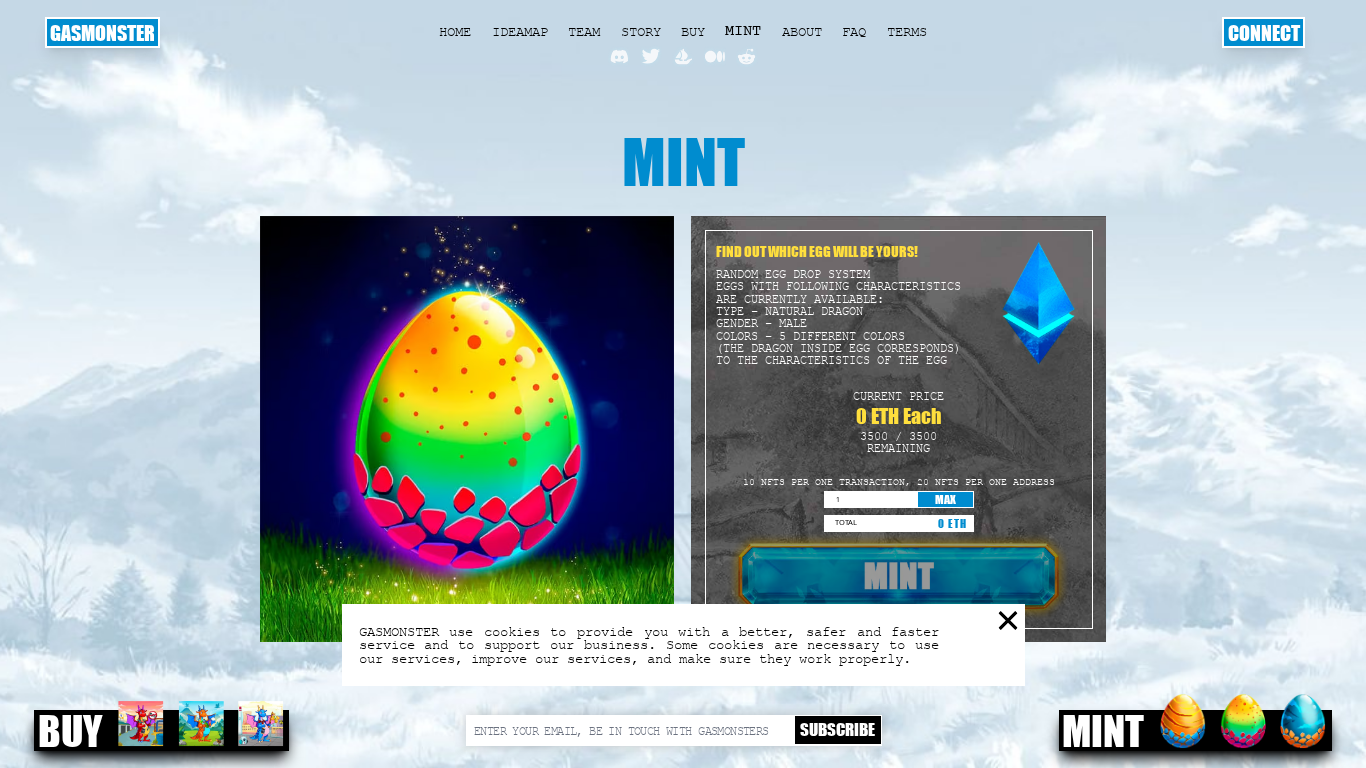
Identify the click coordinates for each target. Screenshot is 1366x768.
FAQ (854, 31)
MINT (743, 31)
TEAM (584, 31)
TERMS (907, 31)
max (945, 499)
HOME (455, 31)
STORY (641, 31)
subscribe (837, 729)
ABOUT (802, 31)
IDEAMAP (520, 31)
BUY (693, 31)
